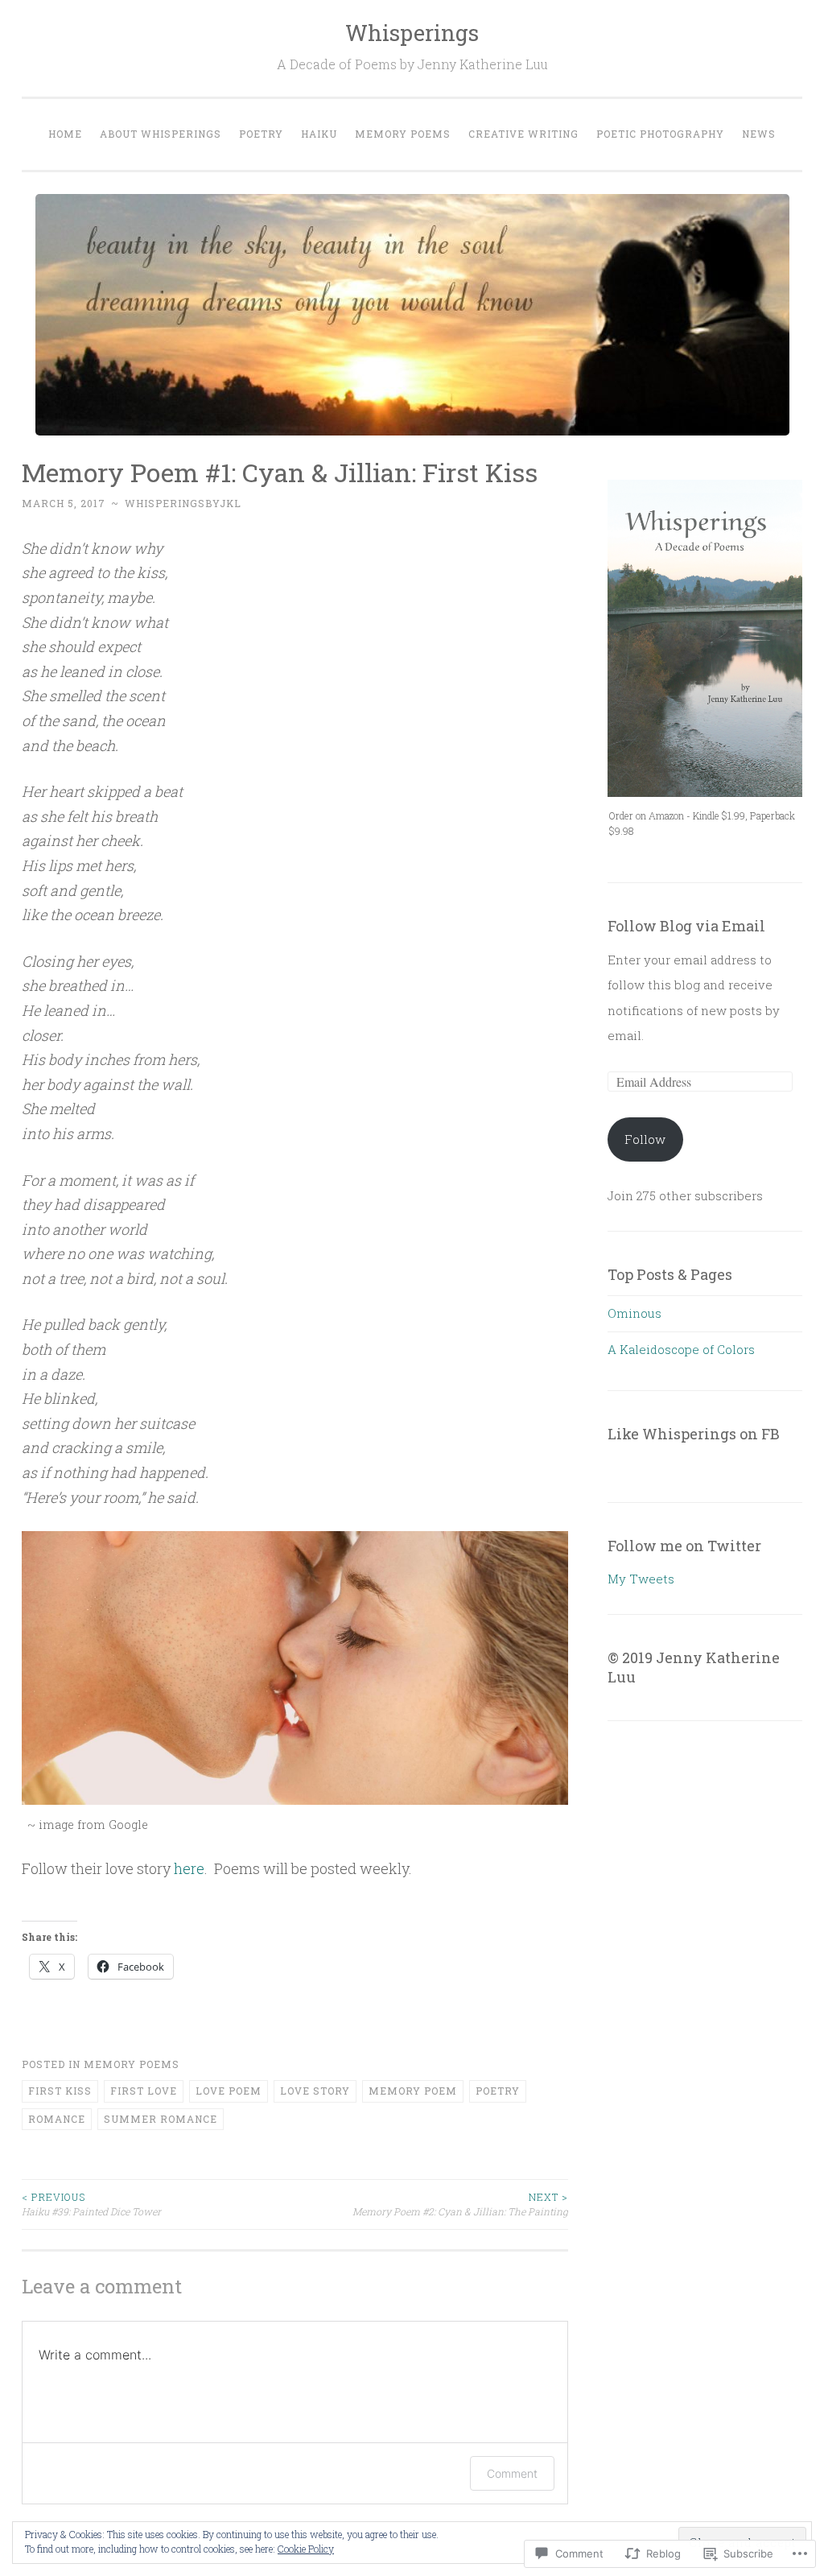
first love (144, 2091)
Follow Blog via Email (686, 926)
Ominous (634, 1313)
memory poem (413, 2091)
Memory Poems (403, 134)
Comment (512, 2473)
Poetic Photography (660, 134)
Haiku (319, 134)
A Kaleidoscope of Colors (681, 1349)
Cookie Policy (306, 2549)
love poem (229, 2091)
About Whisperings (161, 134)
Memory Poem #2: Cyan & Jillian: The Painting (460, 2204)
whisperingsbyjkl (183, 503)
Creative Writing (523, 134)
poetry (498, 2091)
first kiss (60, 2091)
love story (315, 2091)
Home (65, 134)
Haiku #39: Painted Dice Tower (91, 2204)
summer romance (161, 2119)
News (759, 134)
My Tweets (641, 1579)
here (189, 1868)
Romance (57, 2119)
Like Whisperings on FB (694, 1434)
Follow (645, 1139)
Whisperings (412, 33)
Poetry (261, 134)
